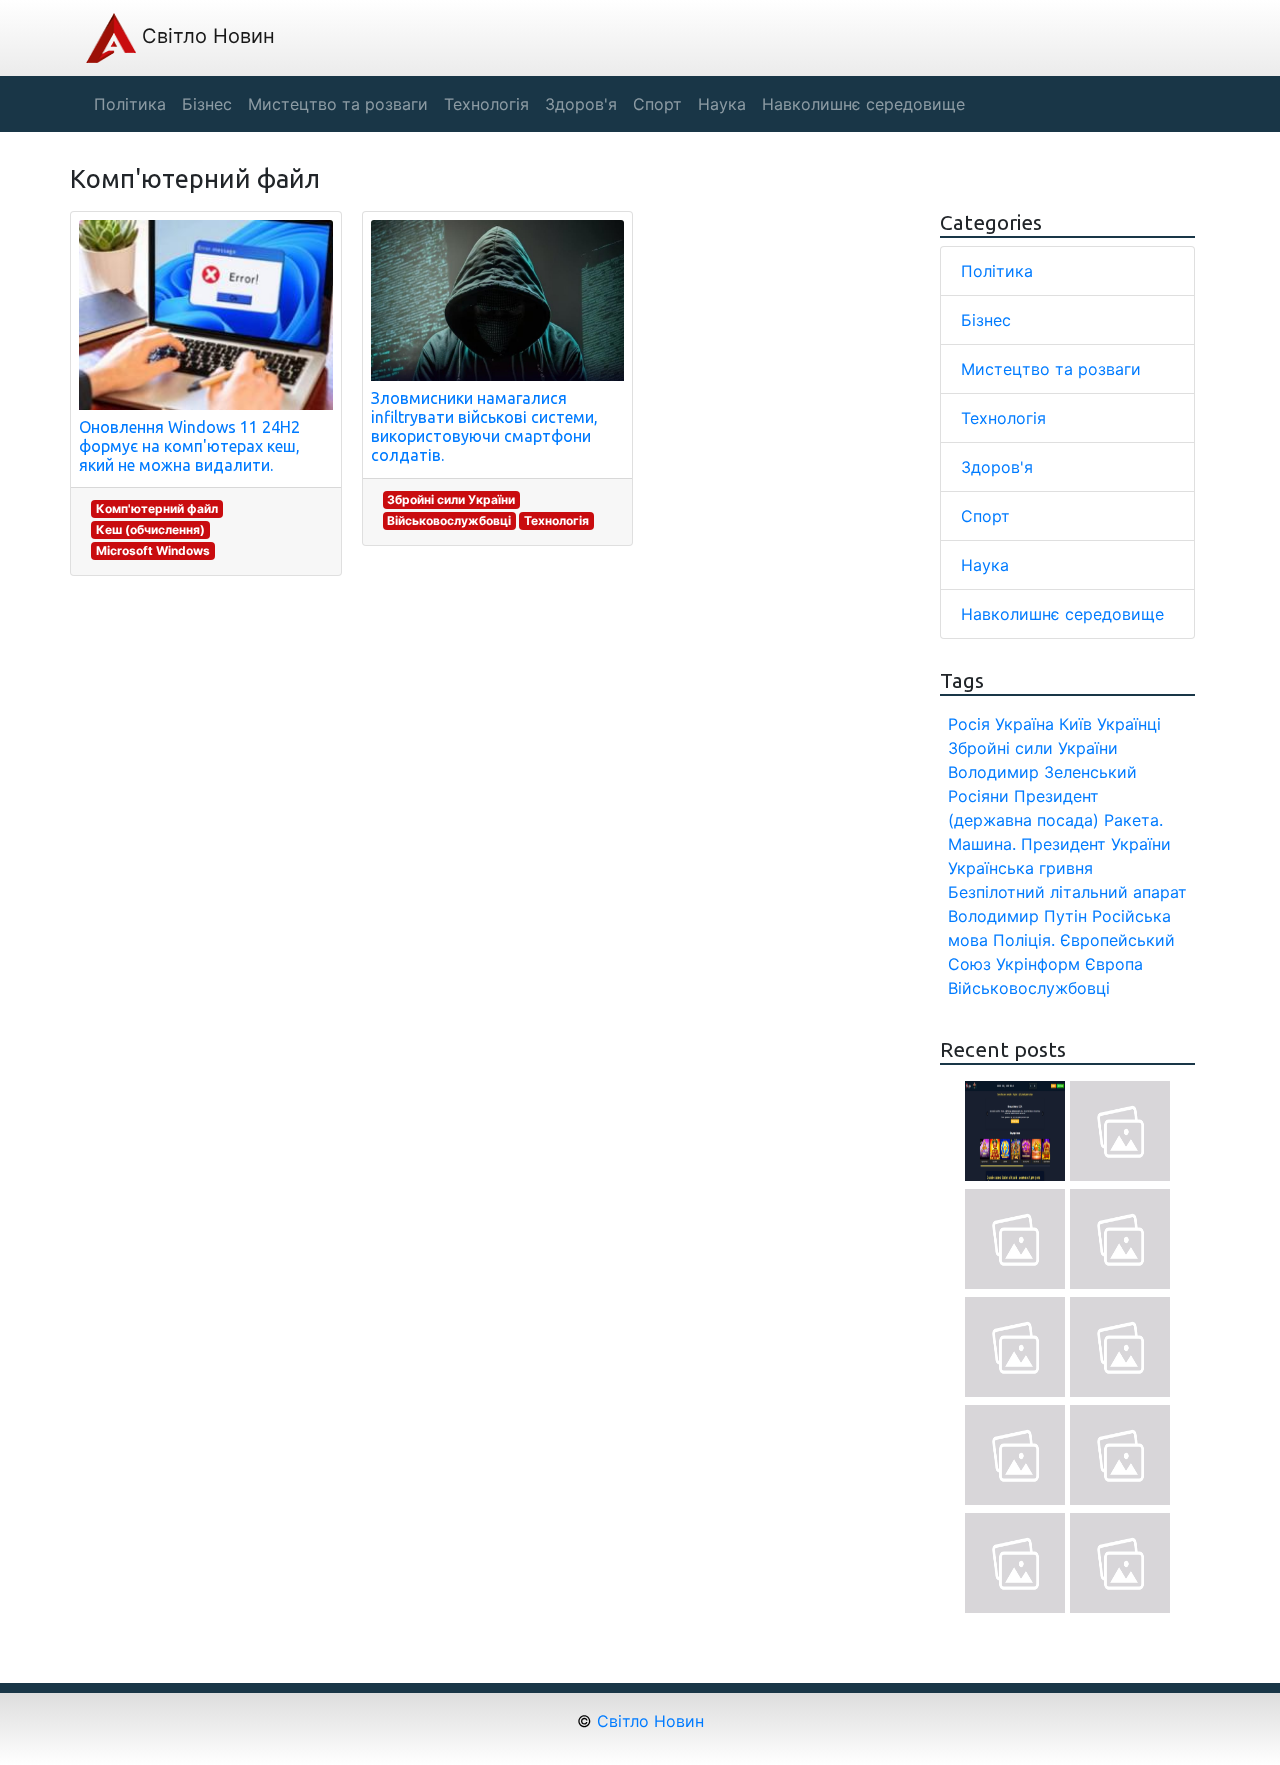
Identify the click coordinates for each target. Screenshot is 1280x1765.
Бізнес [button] (207, 104)
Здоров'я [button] (581, 104)
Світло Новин (205, 36)
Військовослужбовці (449, 520)
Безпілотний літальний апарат (1067, 892)
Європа (1114, 964)
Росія (969, 724)
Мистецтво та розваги (1051, 369)
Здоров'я (997, 467)
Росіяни (978, 796)
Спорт (985, 516)
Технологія (556, 520)
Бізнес (986, 320)
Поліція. (1024, 940)
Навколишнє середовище (1062, 614)
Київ (1075, 724)
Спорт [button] (657, 104)
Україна (1024, 724)
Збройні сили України (451, 499)
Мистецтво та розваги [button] (338, 104)
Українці (1129, 724)
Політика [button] (130, 104)
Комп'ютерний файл (157, 508)
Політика (997, 271)
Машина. (982, 844)
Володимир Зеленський (1042, 772)
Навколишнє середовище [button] (863, 104)
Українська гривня (1020, 868)
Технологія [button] (486, 104)
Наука (985, 565)
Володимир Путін (1017, 916)
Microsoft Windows (153, 550)
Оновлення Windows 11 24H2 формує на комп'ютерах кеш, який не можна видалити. (189, 446)
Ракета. (1133, 820)
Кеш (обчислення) (150, 529)
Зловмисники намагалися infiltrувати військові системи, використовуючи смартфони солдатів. (484, 427)
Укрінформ (1038, 964)
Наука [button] (722, 104)
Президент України (1096, 844)
